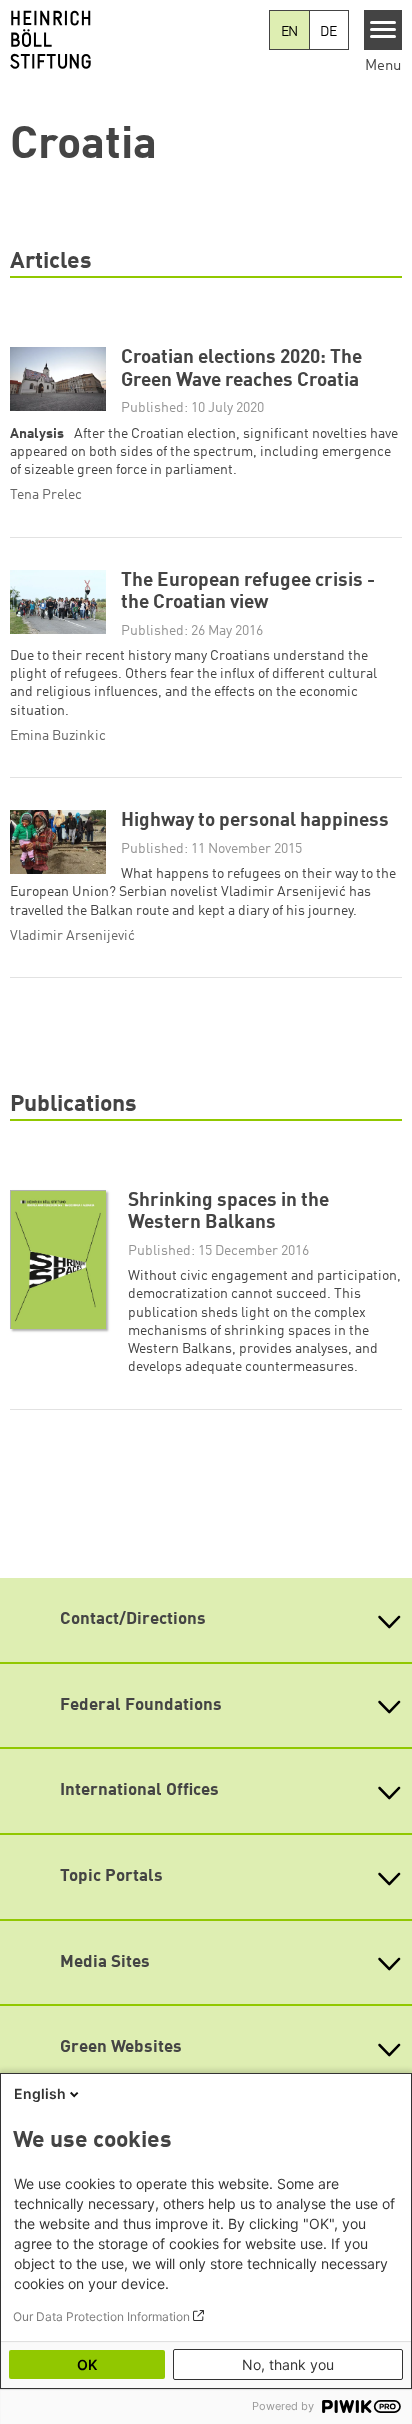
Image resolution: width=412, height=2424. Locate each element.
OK (87, 2364)
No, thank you (288, 2364)
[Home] (134, 40)
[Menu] (383, 30)
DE (328, 32)
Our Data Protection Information (101, 2316)
